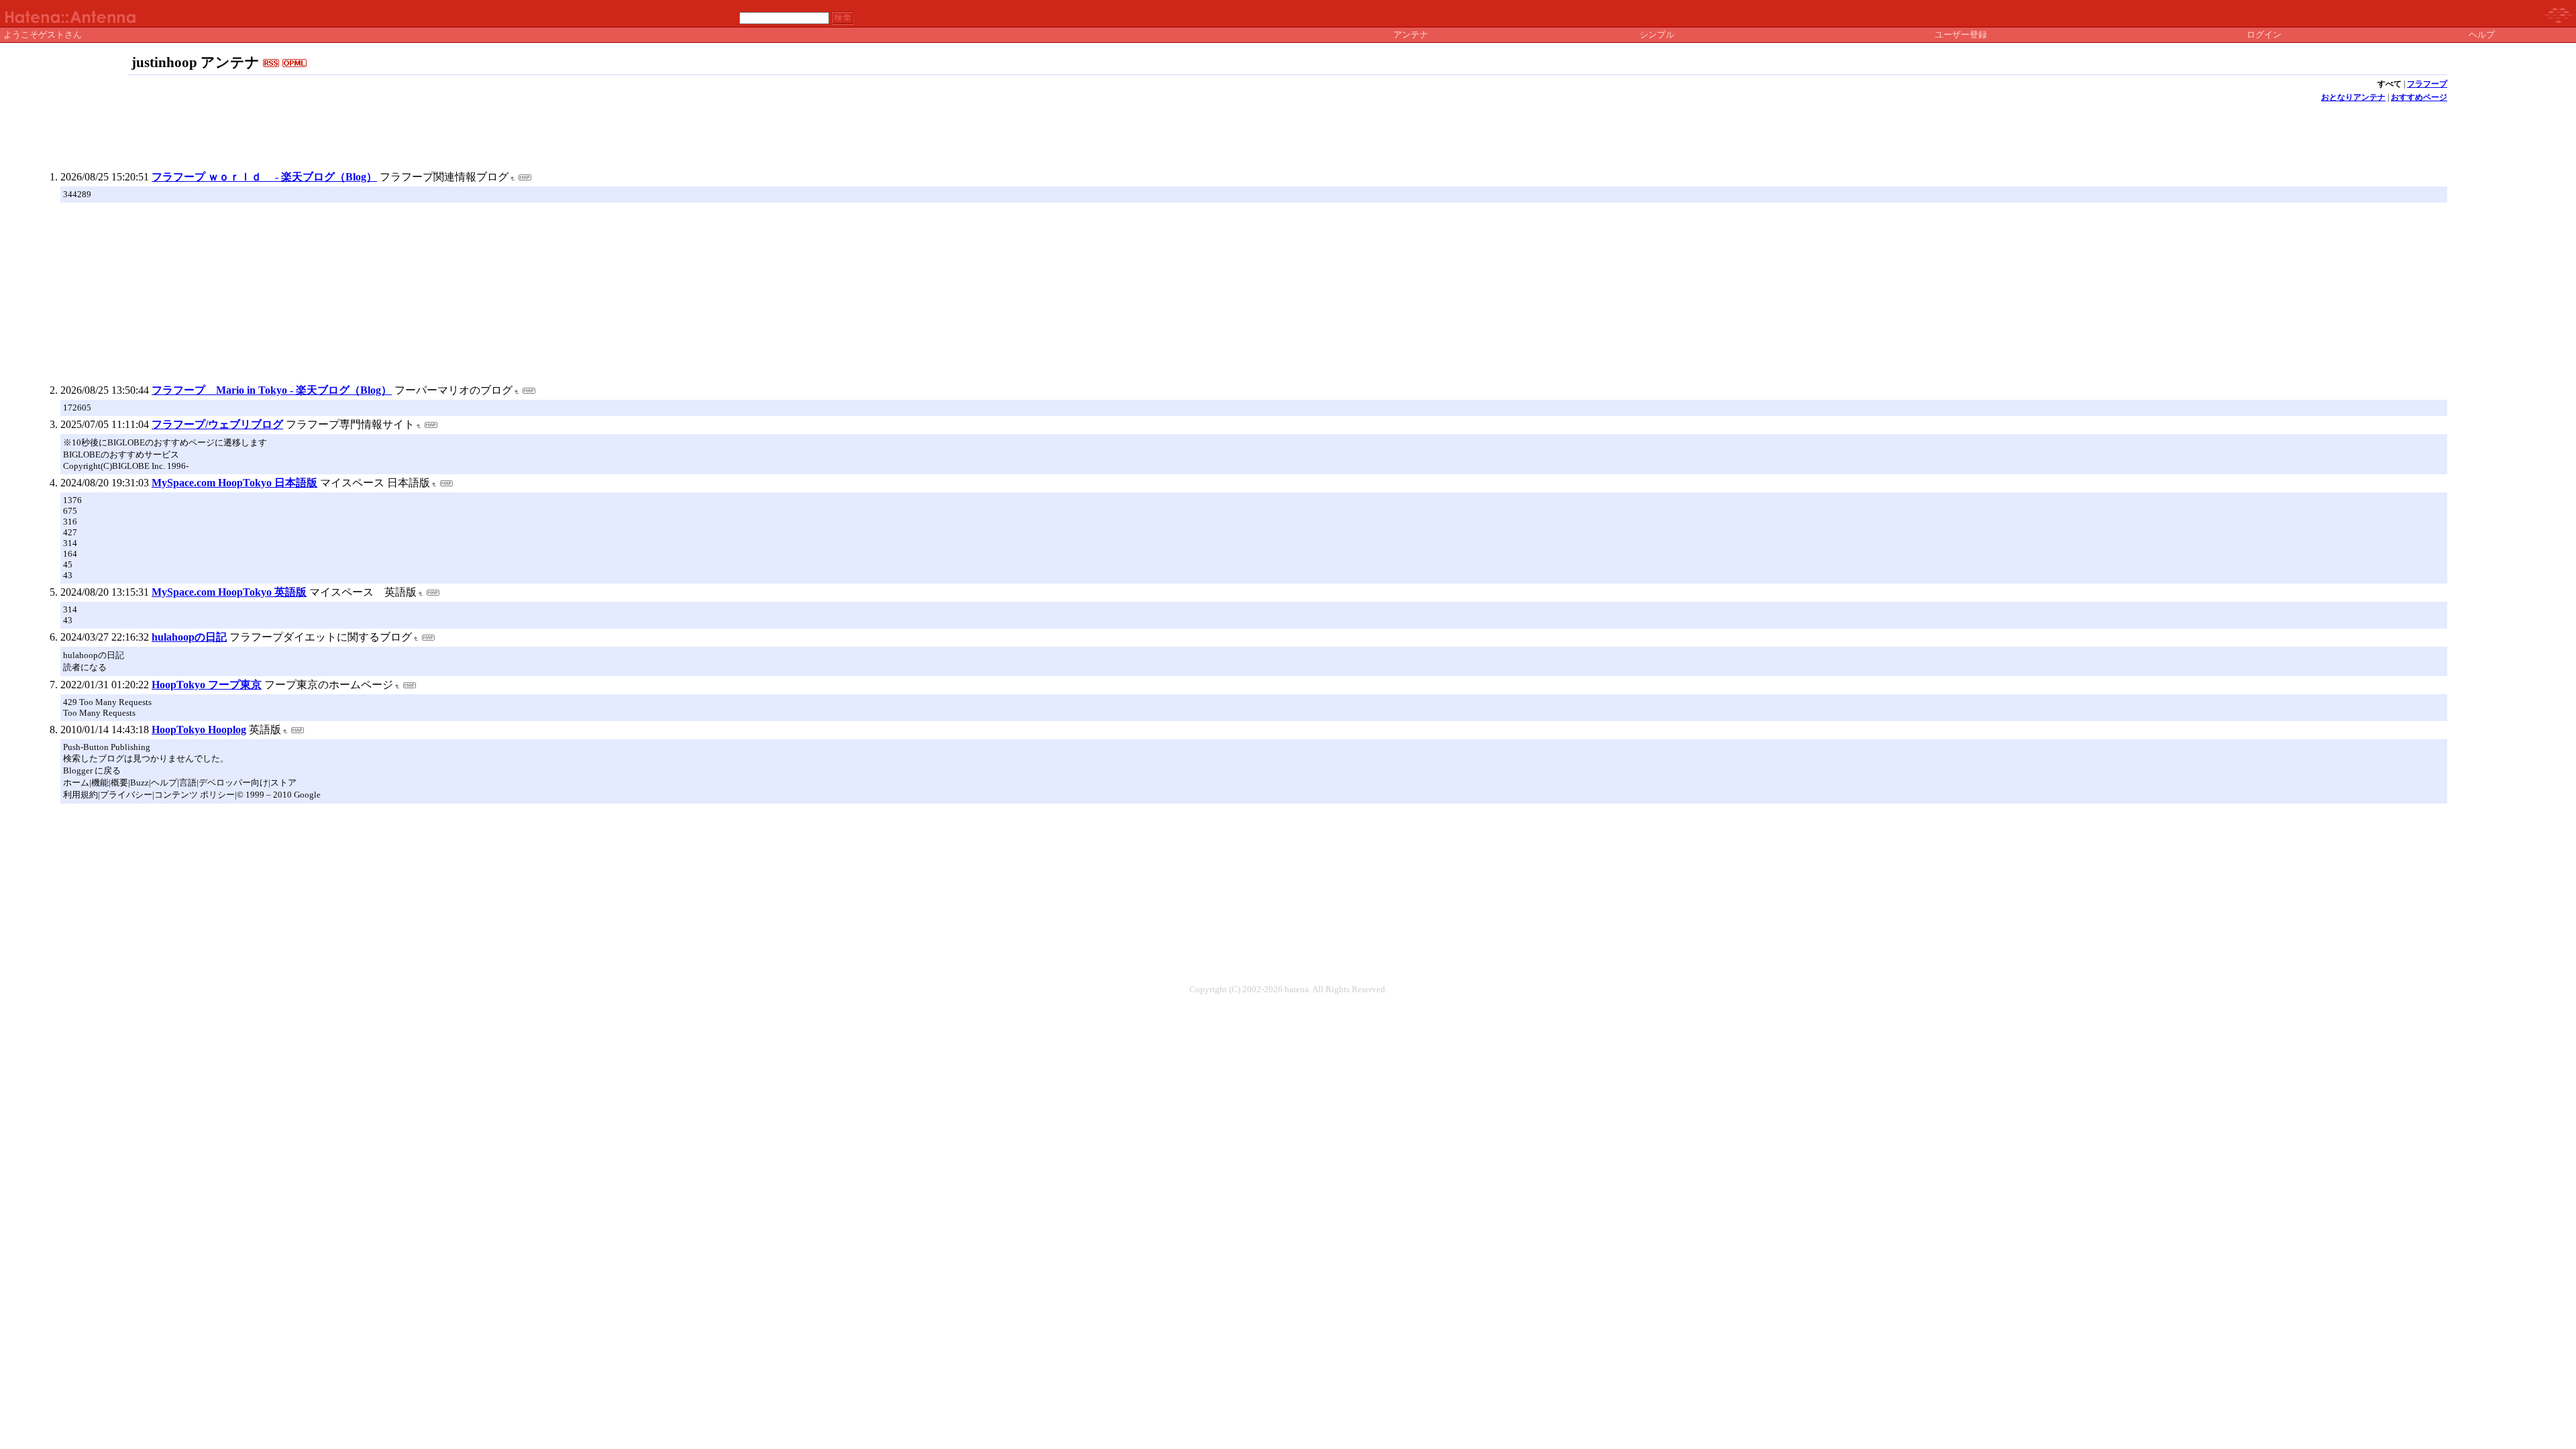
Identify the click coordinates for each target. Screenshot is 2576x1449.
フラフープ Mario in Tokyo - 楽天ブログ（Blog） (272, 390)
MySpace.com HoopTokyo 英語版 (229, 592)
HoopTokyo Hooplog (199, 730)
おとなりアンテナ (2353, 97)
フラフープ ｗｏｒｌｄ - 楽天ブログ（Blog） (264, 177)
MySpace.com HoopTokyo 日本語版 (234, 483)
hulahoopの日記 (189, 637)
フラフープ (2427, 84)
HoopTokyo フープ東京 (207, 685)
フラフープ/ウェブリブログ (217, 424)
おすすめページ (2419, 97)
